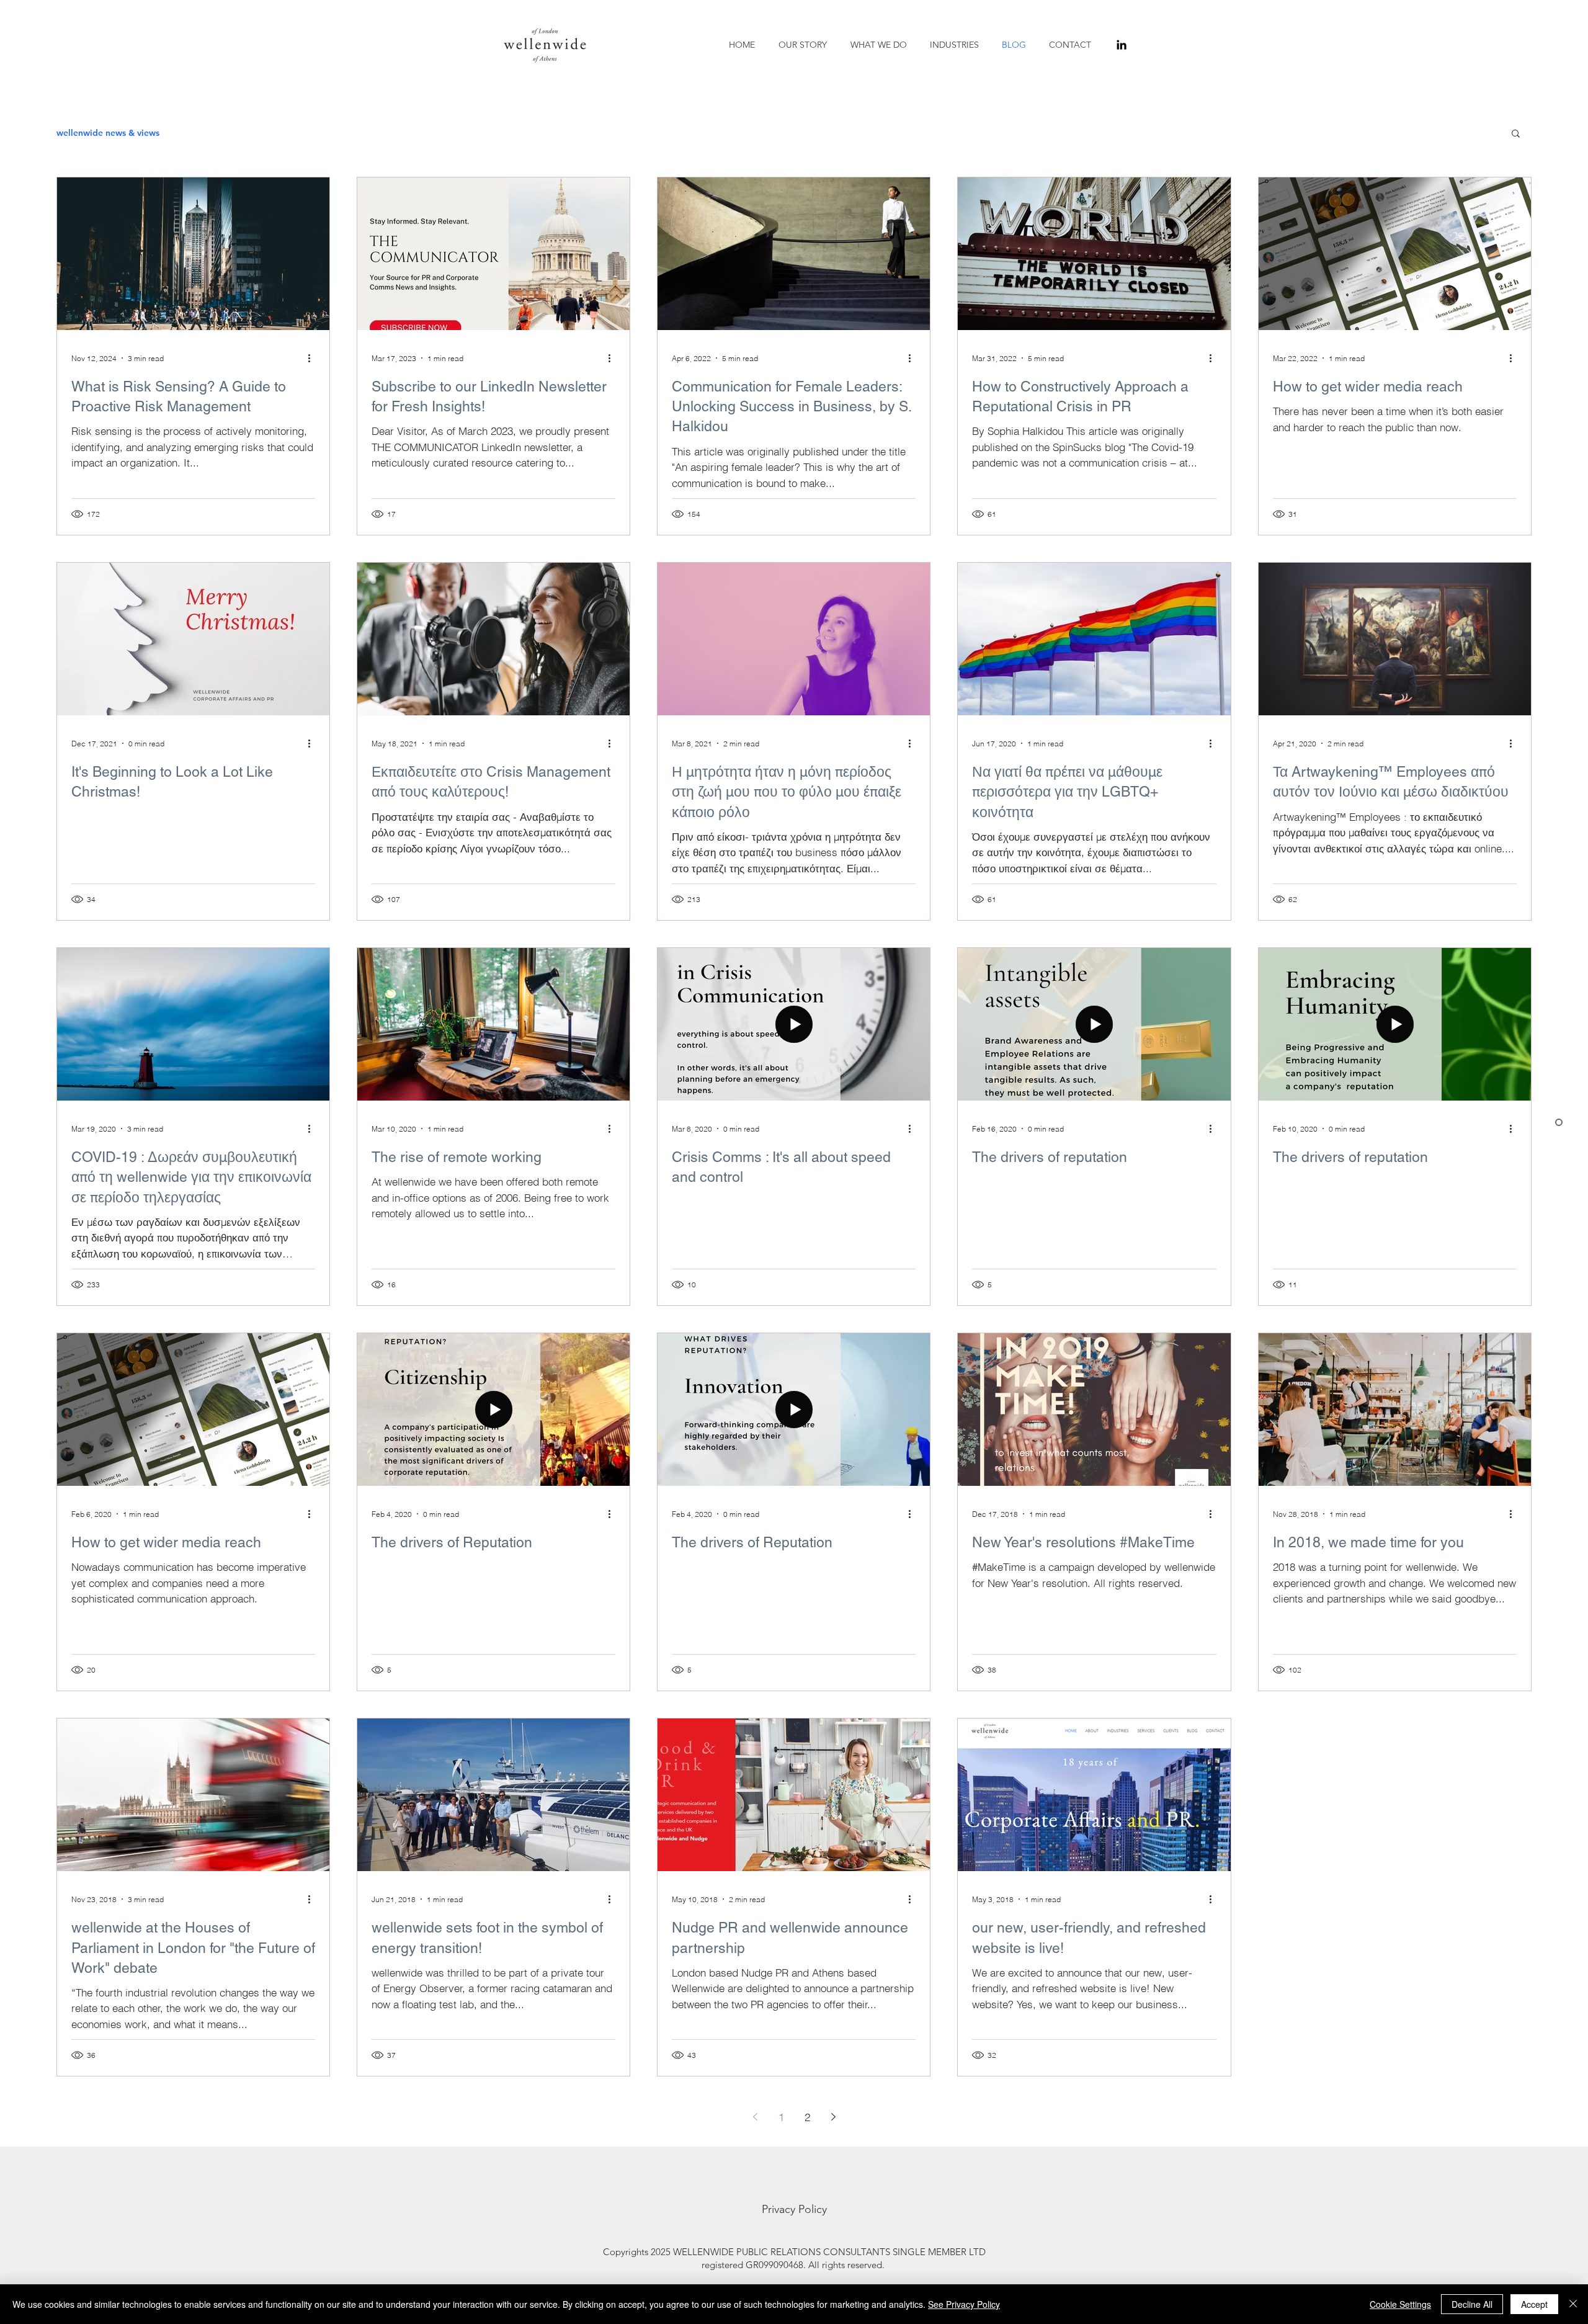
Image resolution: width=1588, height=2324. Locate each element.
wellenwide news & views (108, 133)
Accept (1534, 2304)
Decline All (1472, 2304)
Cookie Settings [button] (1400, 2304)
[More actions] (313, 358)
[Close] (1573, 2304)
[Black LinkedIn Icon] (1122, 45)
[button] (881, 45)
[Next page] (833, 2117)
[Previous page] (755, 2117)
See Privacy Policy (964, 2304)
